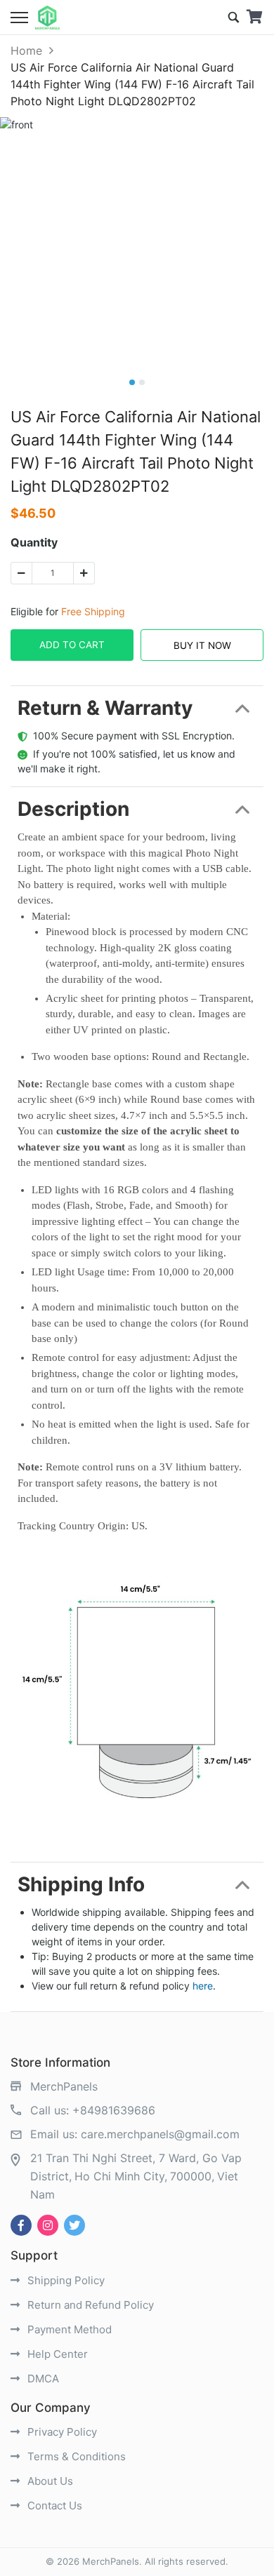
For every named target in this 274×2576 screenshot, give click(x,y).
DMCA (42, 2379)
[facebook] (21, 2225)
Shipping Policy (65, 2280)
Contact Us (53, 2505)
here (203, 1986)
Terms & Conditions (75, 2456)
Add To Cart (72, 645)
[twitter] (74, 2225)
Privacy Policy (61, 2432)
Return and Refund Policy (89, 2305)
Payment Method (68, 2329)
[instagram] (48, 2225)
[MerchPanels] (47, 18)
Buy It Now (202, 645)
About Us (49, 2481)
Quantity (34, 542)
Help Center (56, 2354)
